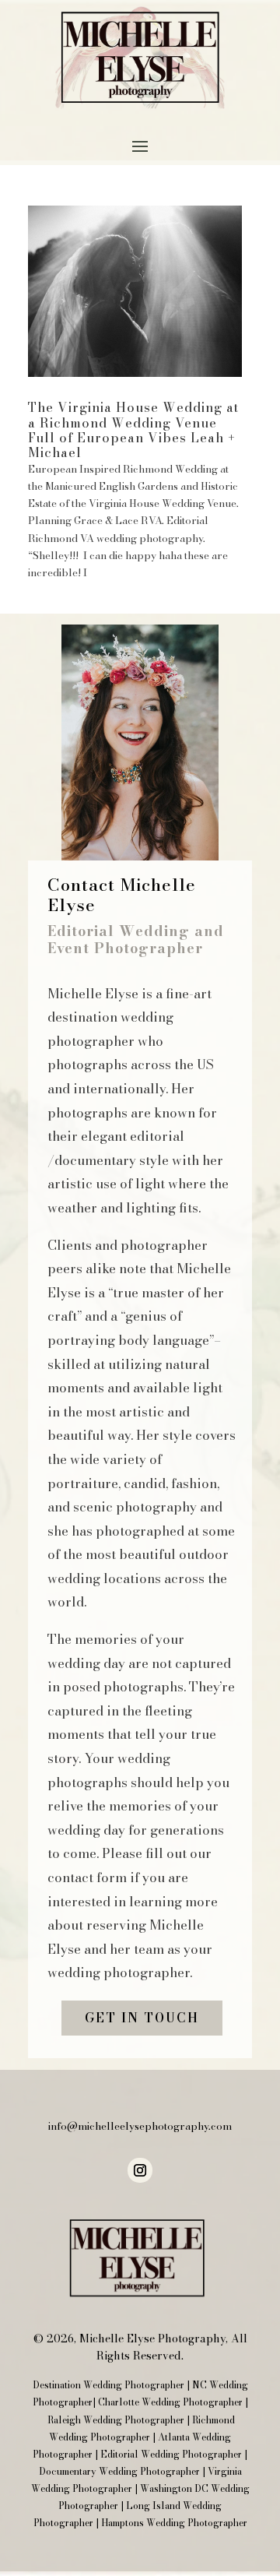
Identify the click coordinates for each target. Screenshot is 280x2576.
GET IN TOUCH (142, 2018)
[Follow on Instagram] (140, 2170)
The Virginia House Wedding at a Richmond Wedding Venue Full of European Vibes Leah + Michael (133, 430)
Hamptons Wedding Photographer (174, 2523)
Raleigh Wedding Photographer (116, 2420)
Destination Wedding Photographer (108, 2385)
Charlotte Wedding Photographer (170, 2402)
